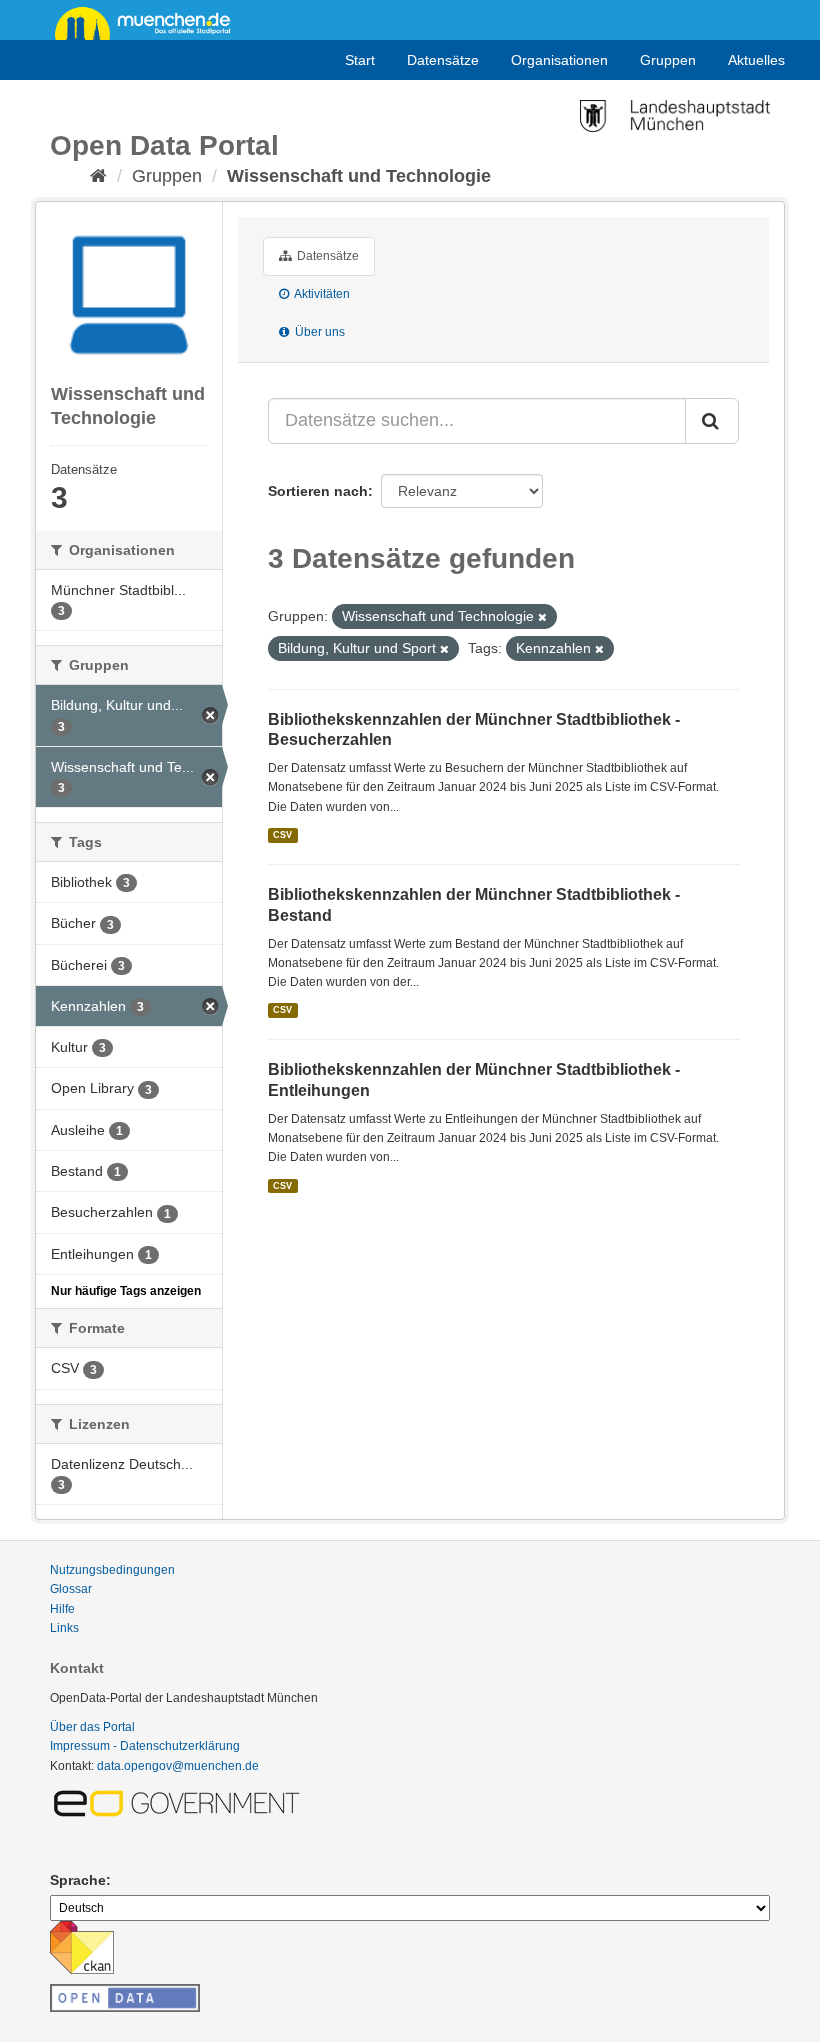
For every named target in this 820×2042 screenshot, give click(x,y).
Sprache (78, 1880)
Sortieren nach (318, 491)
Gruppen (668, 60)
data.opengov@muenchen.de (178, 1766)
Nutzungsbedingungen (112, 1570)
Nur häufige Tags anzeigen (126, 1291)
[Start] (98, 176)
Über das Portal (92, 1727)
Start (360, 60)
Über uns (318, 332)
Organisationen (559, 60)
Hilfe (62, 1609)
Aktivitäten (321, 294)
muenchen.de (150, 22)
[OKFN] (125, 1992)
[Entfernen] (542, 617)
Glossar (71, 1589)
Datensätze (443, 60)
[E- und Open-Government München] (180, 1802)
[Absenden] (712, 421)
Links (64, 1628)
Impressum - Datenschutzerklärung (145, 1746)
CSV (282, 835)
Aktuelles (756, 60)
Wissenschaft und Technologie (359, 176)
